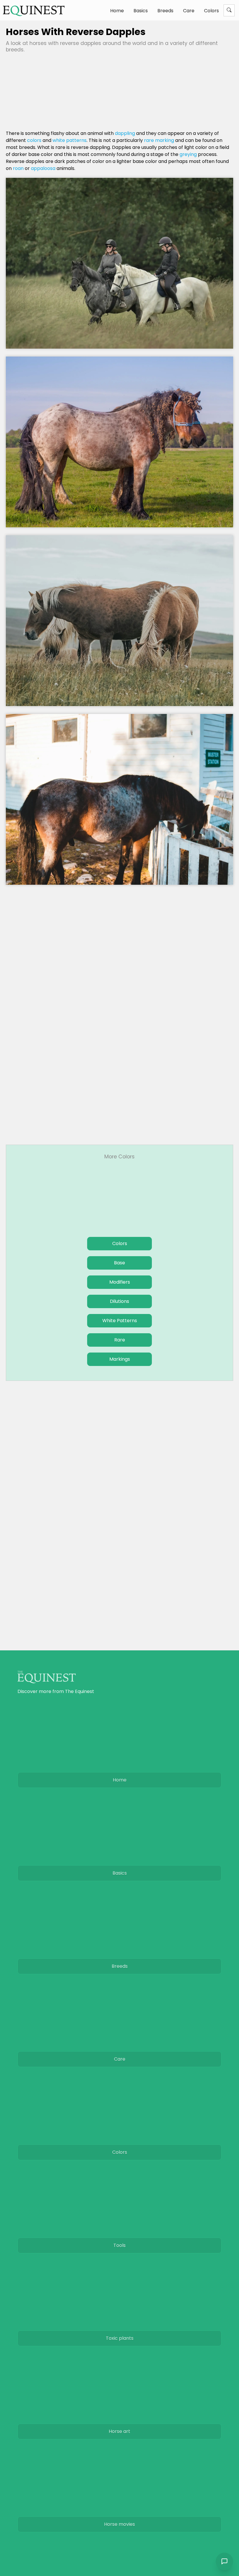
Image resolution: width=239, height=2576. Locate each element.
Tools (119, 2245)
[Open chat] (224, 2561)
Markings (120, 1359)
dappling (125, 133)
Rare (120, 1340)
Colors (211, 11)
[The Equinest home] (34, 11)
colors (34, 140)
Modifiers (120, 1282)
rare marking (159, 140)
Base (119, 1263)
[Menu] (229, 10)
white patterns (70, 140)
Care (189, 11)
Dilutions (119, 1301)
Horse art (119, 2431)
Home (117, 11)
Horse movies (119, 2524)
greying (188, 154)
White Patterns (120, 1321)
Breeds (165, 11)
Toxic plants (120, 2338)
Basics (141, 11)
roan (18, 168)
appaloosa (43, 168)
